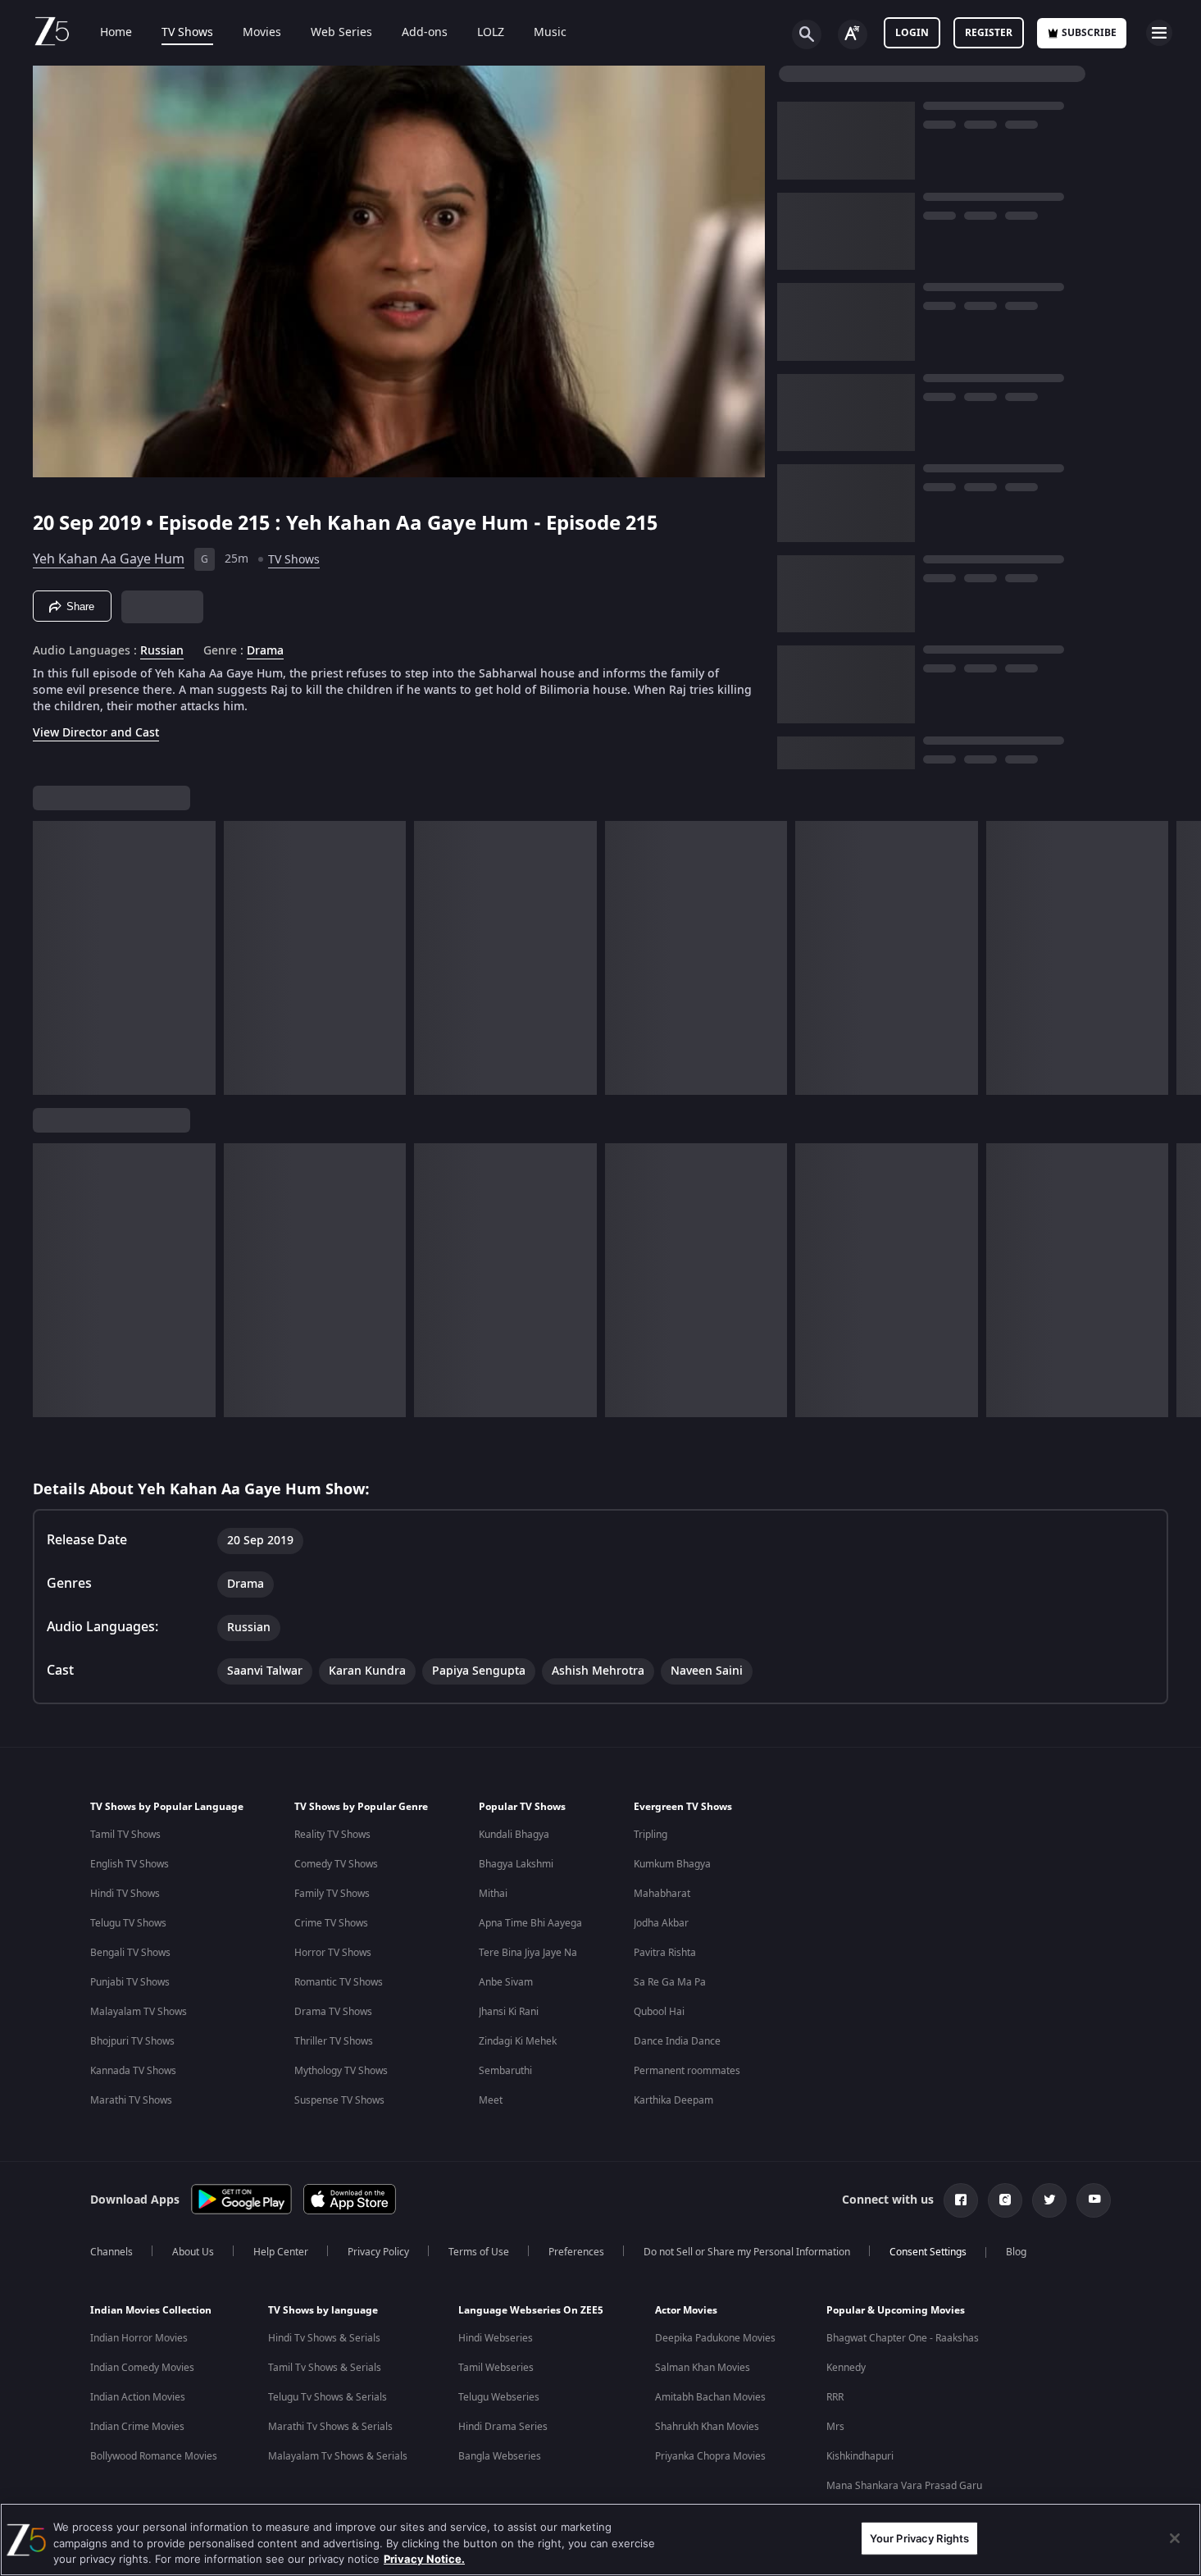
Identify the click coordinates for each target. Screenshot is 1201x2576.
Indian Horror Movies (139, 2338)
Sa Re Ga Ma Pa (670, 1982)
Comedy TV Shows (336, 1864)
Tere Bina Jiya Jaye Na (528, 1953)
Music (550, 33)
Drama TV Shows (333, 2012)
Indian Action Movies (138, 2397)
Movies (262, 33)
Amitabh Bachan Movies (710, 2397)
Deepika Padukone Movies (715, 2338)
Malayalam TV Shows (139, 2012)
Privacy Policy (378, 2252)
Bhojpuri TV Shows (132, 2041)
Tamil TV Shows (125, 1835)
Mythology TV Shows (341, 2071)
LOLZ (491, 33)
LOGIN (912, 33)
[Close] (1175, 2538)
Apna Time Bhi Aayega (530, 1923)
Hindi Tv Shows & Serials (324, 2338)
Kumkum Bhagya (672, 1864)
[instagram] (1005, 2200)
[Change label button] (853, 34)
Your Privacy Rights (919, 2537)
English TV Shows (130, 1864)
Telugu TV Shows (128, 1923)
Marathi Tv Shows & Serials (330, 2427)
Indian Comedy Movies (142, 2368)
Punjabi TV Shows (130, 1982)
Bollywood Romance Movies (154, 2456)
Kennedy (846, 2368)
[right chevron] (1183, 958)
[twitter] (1049, 2200)
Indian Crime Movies (137, 2427)
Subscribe (1089, 33)
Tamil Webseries (496, 2368)
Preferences (576, 2252)
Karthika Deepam (673, 2100)
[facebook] (961, 2200)
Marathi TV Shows (131, 2100)
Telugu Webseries (499, 2397)
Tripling (651, 1835)
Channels (111, 2252)
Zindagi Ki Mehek (518, 2041)
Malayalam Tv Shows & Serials (338, 2456)
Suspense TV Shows (339, 2100)
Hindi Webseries (496, 2338)
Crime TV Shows (331, 1923)
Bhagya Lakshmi (516, 1864)
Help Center (281, 2252)
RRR (835, 2397)
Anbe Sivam (506, 1982)
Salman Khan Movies (703, 2368)
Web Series (341, 33)
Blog (1016, 2252)
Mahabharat (662, 1894)
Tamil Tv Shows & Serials (325, 2368)
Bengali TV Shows (130, 1953)
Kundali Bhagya (514, 1835)
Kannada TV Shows (133, 2071)
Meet (491, 2100)
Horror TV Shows (333, 1953)
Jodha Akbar (661, 1923)
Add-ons (425, 33)
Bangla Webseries (500, 2456)
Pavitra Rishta (665, 1953)
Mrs (835, 2427)
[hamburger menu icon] (1159, 33)
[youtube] (1094, 2200)
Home (116, 33)
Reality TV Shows (332, 1835)
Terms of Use (479, 2252)
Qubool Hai (659, 2012)
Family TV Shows (332, 1894)
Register (989, 33)
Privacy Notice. (424, 2559)
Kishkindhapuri (860, 2456)
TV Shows (187, 33)
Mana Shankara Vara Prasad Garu (904, 2486)
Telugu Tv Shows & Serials (328, 2397)
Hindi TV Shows (125, 1894)
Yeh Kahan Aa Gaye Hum (109, 559)
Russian (162, 651)
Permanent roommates (687, 2071)
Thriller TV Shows (334, 2041)
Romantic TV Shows (339, 1982)
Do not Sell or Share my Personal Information (747, 2252)
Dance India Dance (677, 2041)
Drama (265, 651)
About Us (193, 2252)
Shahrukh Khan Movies (707, 2427)
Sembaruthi (505, 2071)
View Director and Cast (96, 733)
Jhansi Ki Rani (509, 2012)
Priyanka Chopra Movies (710, 2456)
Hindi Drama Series (503, 2427)
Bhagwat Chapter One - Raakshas (903, 2338)
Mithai (493, 1894)
